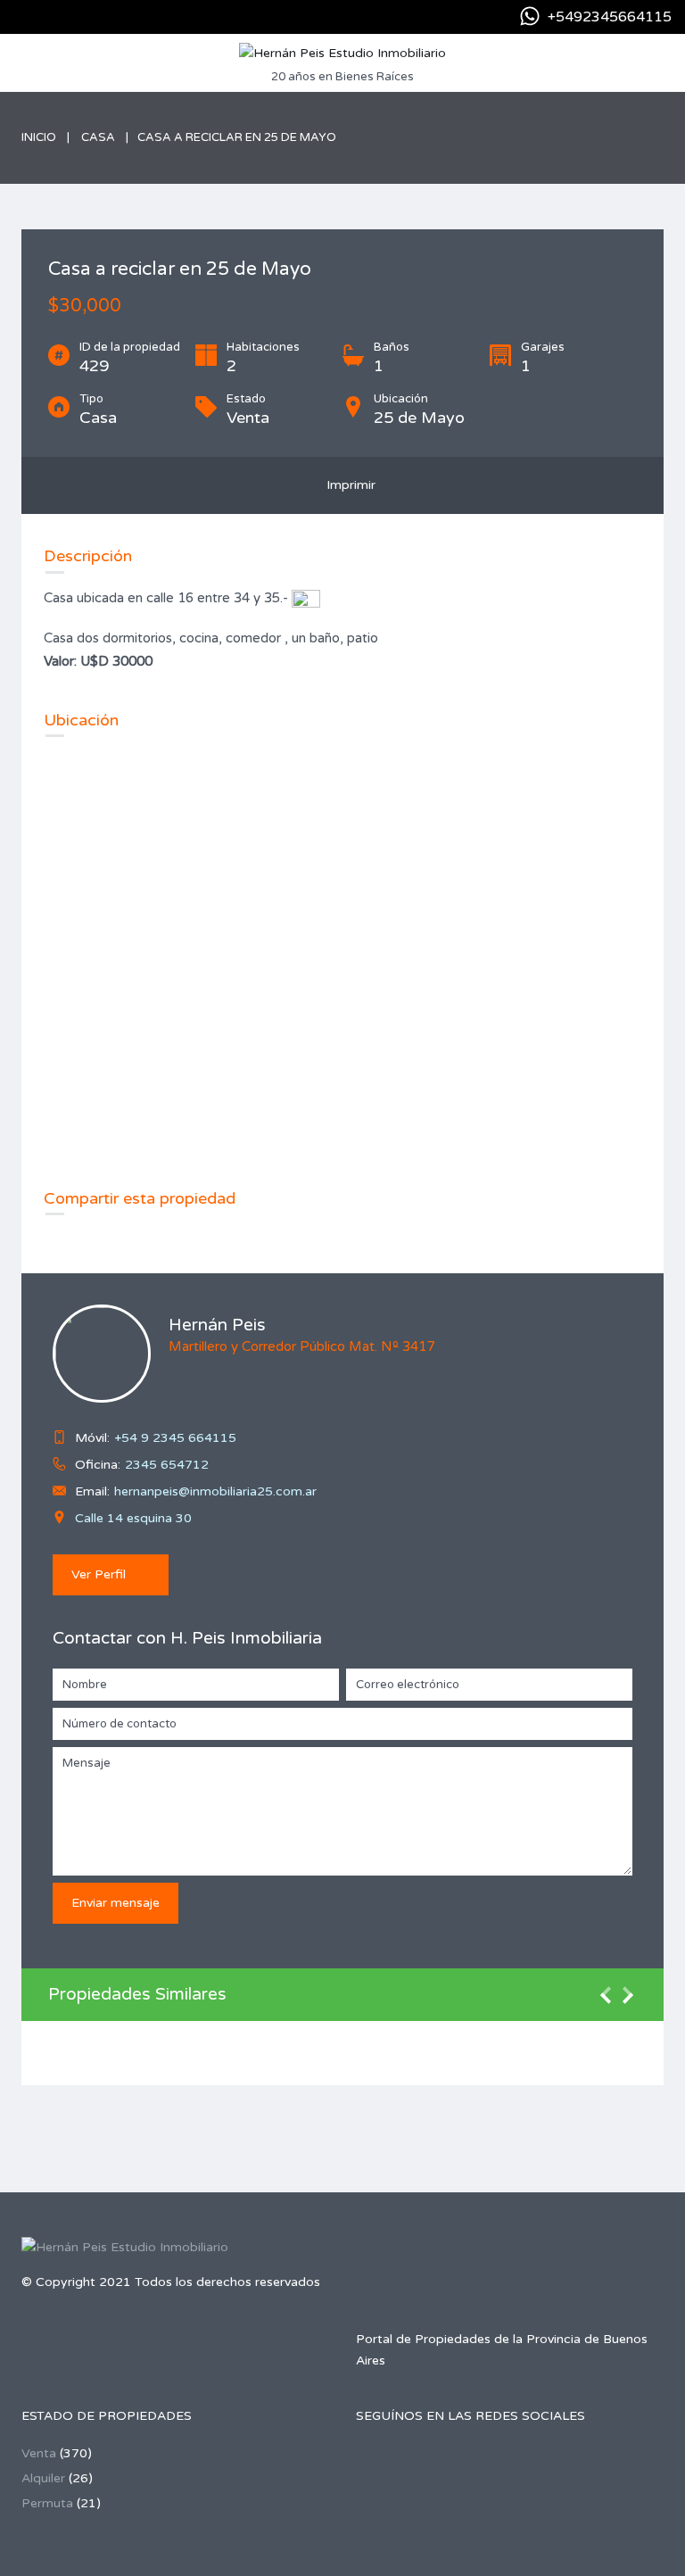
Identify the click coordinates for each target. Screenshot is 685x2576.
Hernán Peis (217, 1325)
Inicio (39, 137)
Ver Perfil (99, 1574)
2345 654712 (167, 1465)
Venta (39, 2453)
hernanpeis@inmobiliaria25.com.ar (215, 1491)
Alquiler (43, 2478)
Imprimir (347, 485)
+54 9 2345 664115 (175, 1438)
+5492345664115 (610, 17)
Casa (98, 137)
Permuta (47, 2503)
